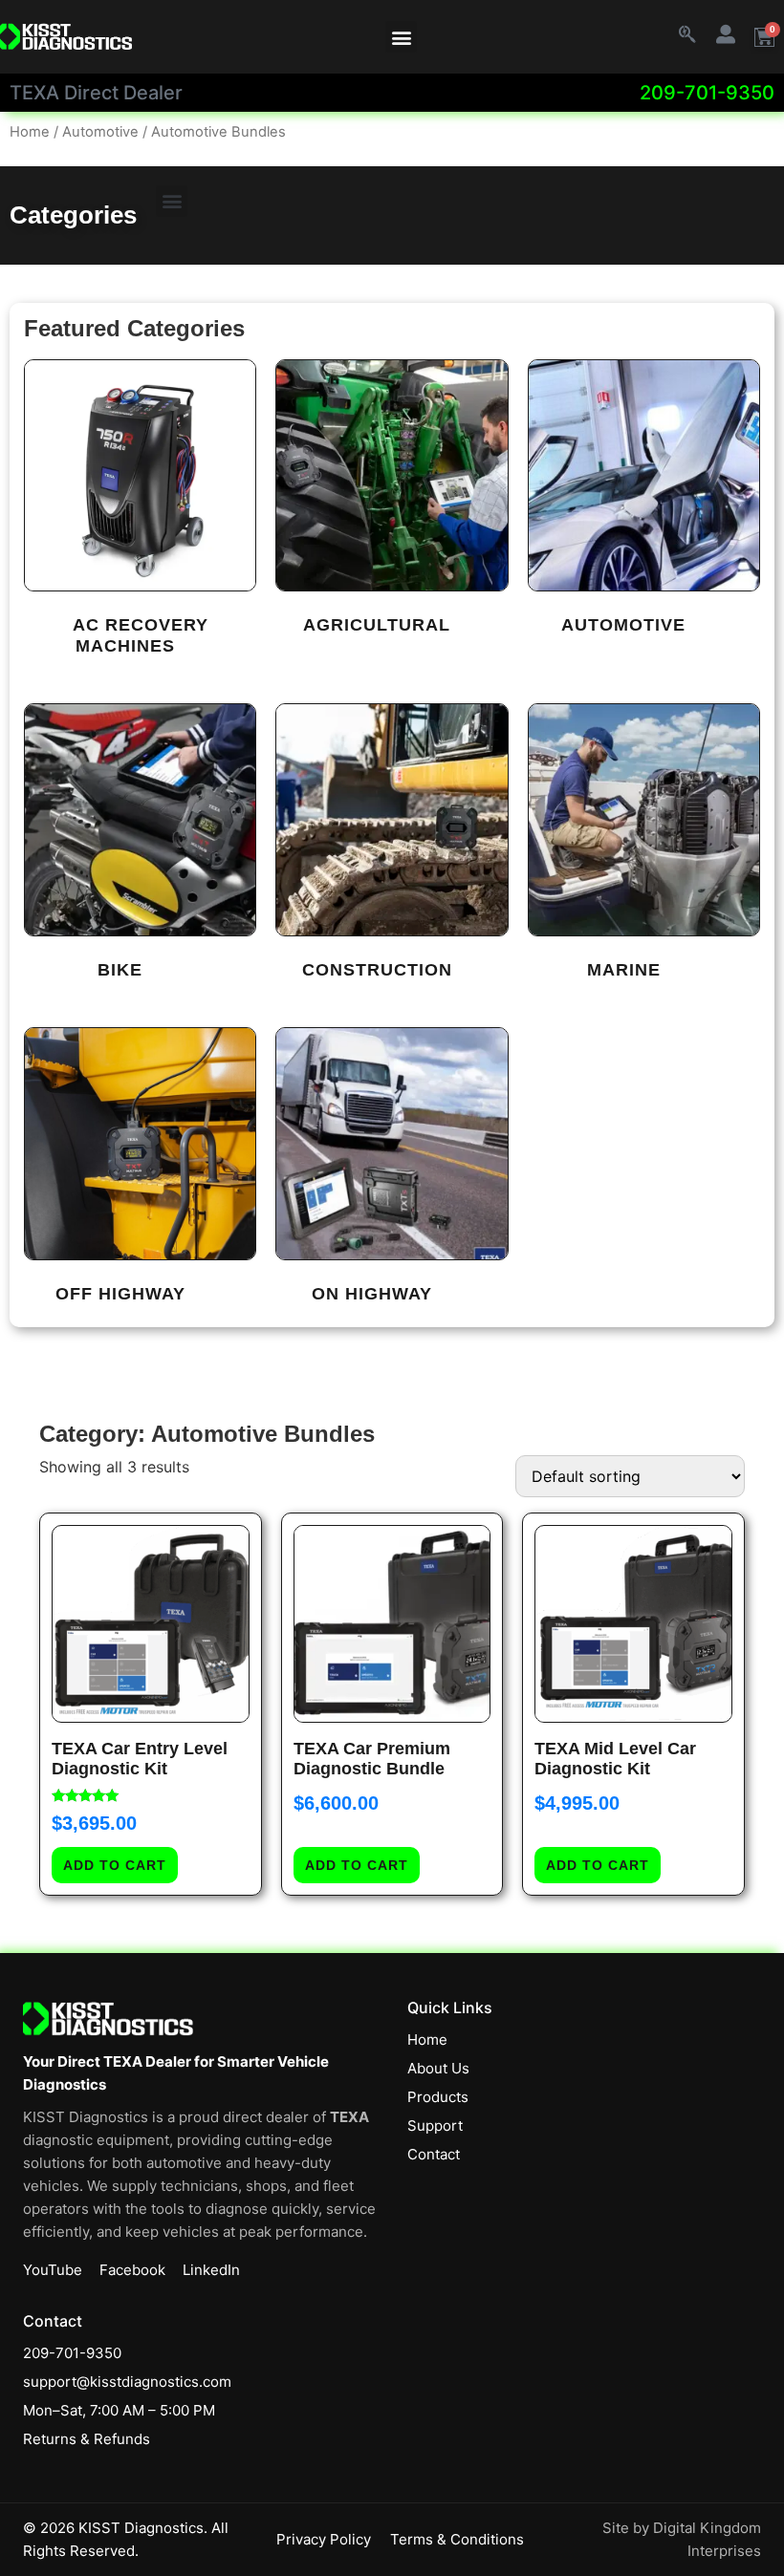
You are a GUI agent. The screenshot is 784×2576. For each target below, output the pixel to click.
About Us (438, 2068)
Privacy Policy (324, 2539)
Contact (434, 2154)
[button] (401, 37)
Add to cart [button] (115, 1865)
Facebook (132, 2270)
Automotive (100, 132)
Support (435, 2125)
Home (30, 132)
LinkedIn (211, 2270)
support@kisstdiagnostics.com (127, 2382)
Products (438, 2097)
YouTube (53, 2270)
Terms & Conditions (457, 2539)
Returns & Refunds (87, 2439)
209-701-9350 (707, 93)
